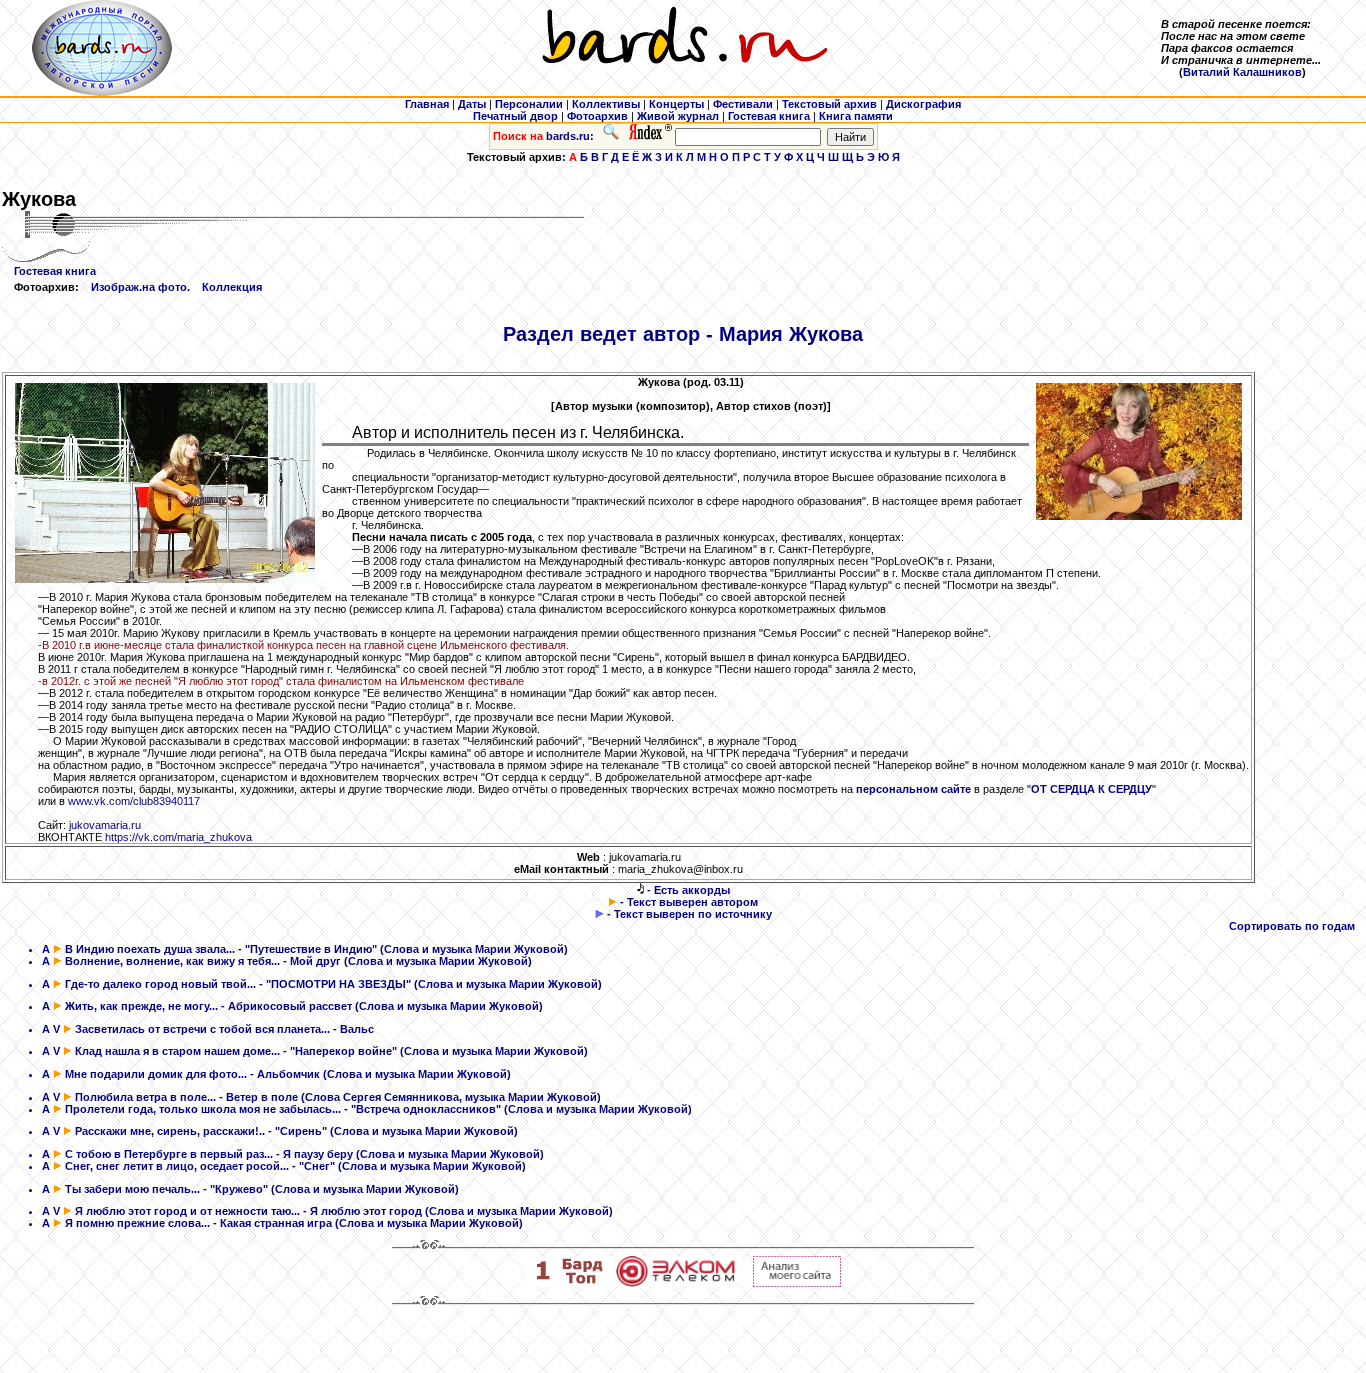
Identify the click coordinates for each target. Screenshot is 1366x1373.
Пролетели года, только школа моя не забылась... (203, 1109)
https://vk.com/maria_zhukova (178, 837)
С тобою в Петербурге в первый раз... (169, 1154)
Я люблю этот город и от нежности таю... (187, 1211)
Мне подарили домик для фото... (156, 1074)
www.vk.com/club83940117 (134, 801)
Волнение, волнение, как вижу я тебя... (172, 961)
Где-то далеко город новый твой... (160, 984)
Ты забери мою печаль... (132, 1189)
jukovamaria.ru (105, 825)
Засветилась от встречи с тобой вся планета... (202, 1029)
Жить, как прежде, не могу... (141, 1006)
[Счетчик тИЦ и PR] (797, 1283)
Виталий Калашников (1242, 72)
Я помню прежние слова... (137, 1223)
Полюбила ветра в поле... (145, 1097)
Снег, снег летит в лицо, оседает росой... (177, 1166)
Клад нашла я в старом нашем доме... (177, 1051)
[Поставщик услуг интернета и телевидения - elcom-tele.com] (675, 1283)
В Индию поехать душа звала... (150, 949)
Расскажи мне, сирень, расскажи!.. (170, 1131)
